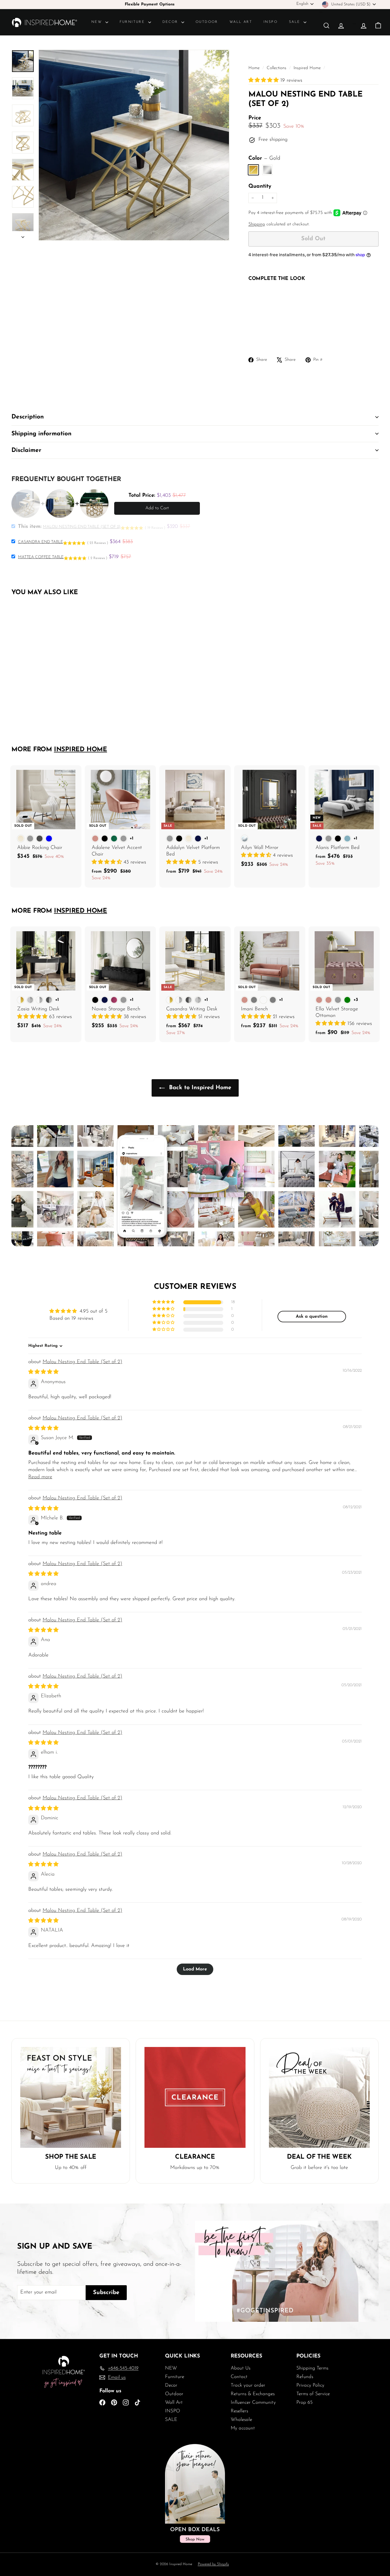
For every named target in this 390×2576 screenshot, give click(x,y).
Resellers (239, 2411)
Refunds (305, 2377)
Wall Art (241, 22)
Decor (171, 22)
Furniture (133, 22)
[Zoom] (134, 145)
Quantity (260, 186)
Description (28, 417)
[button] (264, 81)
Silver (267, 170)
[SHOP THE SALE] (71, 2097)
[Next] (23, 236)
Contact (239, 2377)
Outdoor (207, 22)
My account (243, 2428)
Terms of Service (313, 2394)
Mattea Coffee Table (41, 557)
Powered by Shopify (213, 2564)
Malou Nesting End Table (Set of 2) (82, 1362)
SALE (295, 22)
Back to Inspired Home (199, 1088)
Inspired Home (307, 68)
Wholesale (241, 2420)
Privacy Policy (310, 2385)
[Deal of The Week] (319, 2097)
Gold (253, 170)
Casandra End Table (40, 542)
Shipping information (41, 434)
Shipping (257, 224)
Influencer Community (253, 2402)
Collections (277, 68)
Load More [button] (195, 1969)
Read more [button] (40, 1477)
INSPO (271, 22)
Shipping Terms (312, 2368)
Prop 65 (304, 2402)
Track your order (248, 2385)
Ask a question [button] (312, 1317)
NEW (98, 22)
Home (255, 68)
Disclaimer (26, 450)
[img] (43, 1372)
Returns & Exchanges (253, 2394)
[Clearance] (195, 2097)
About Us (241, 2368)
